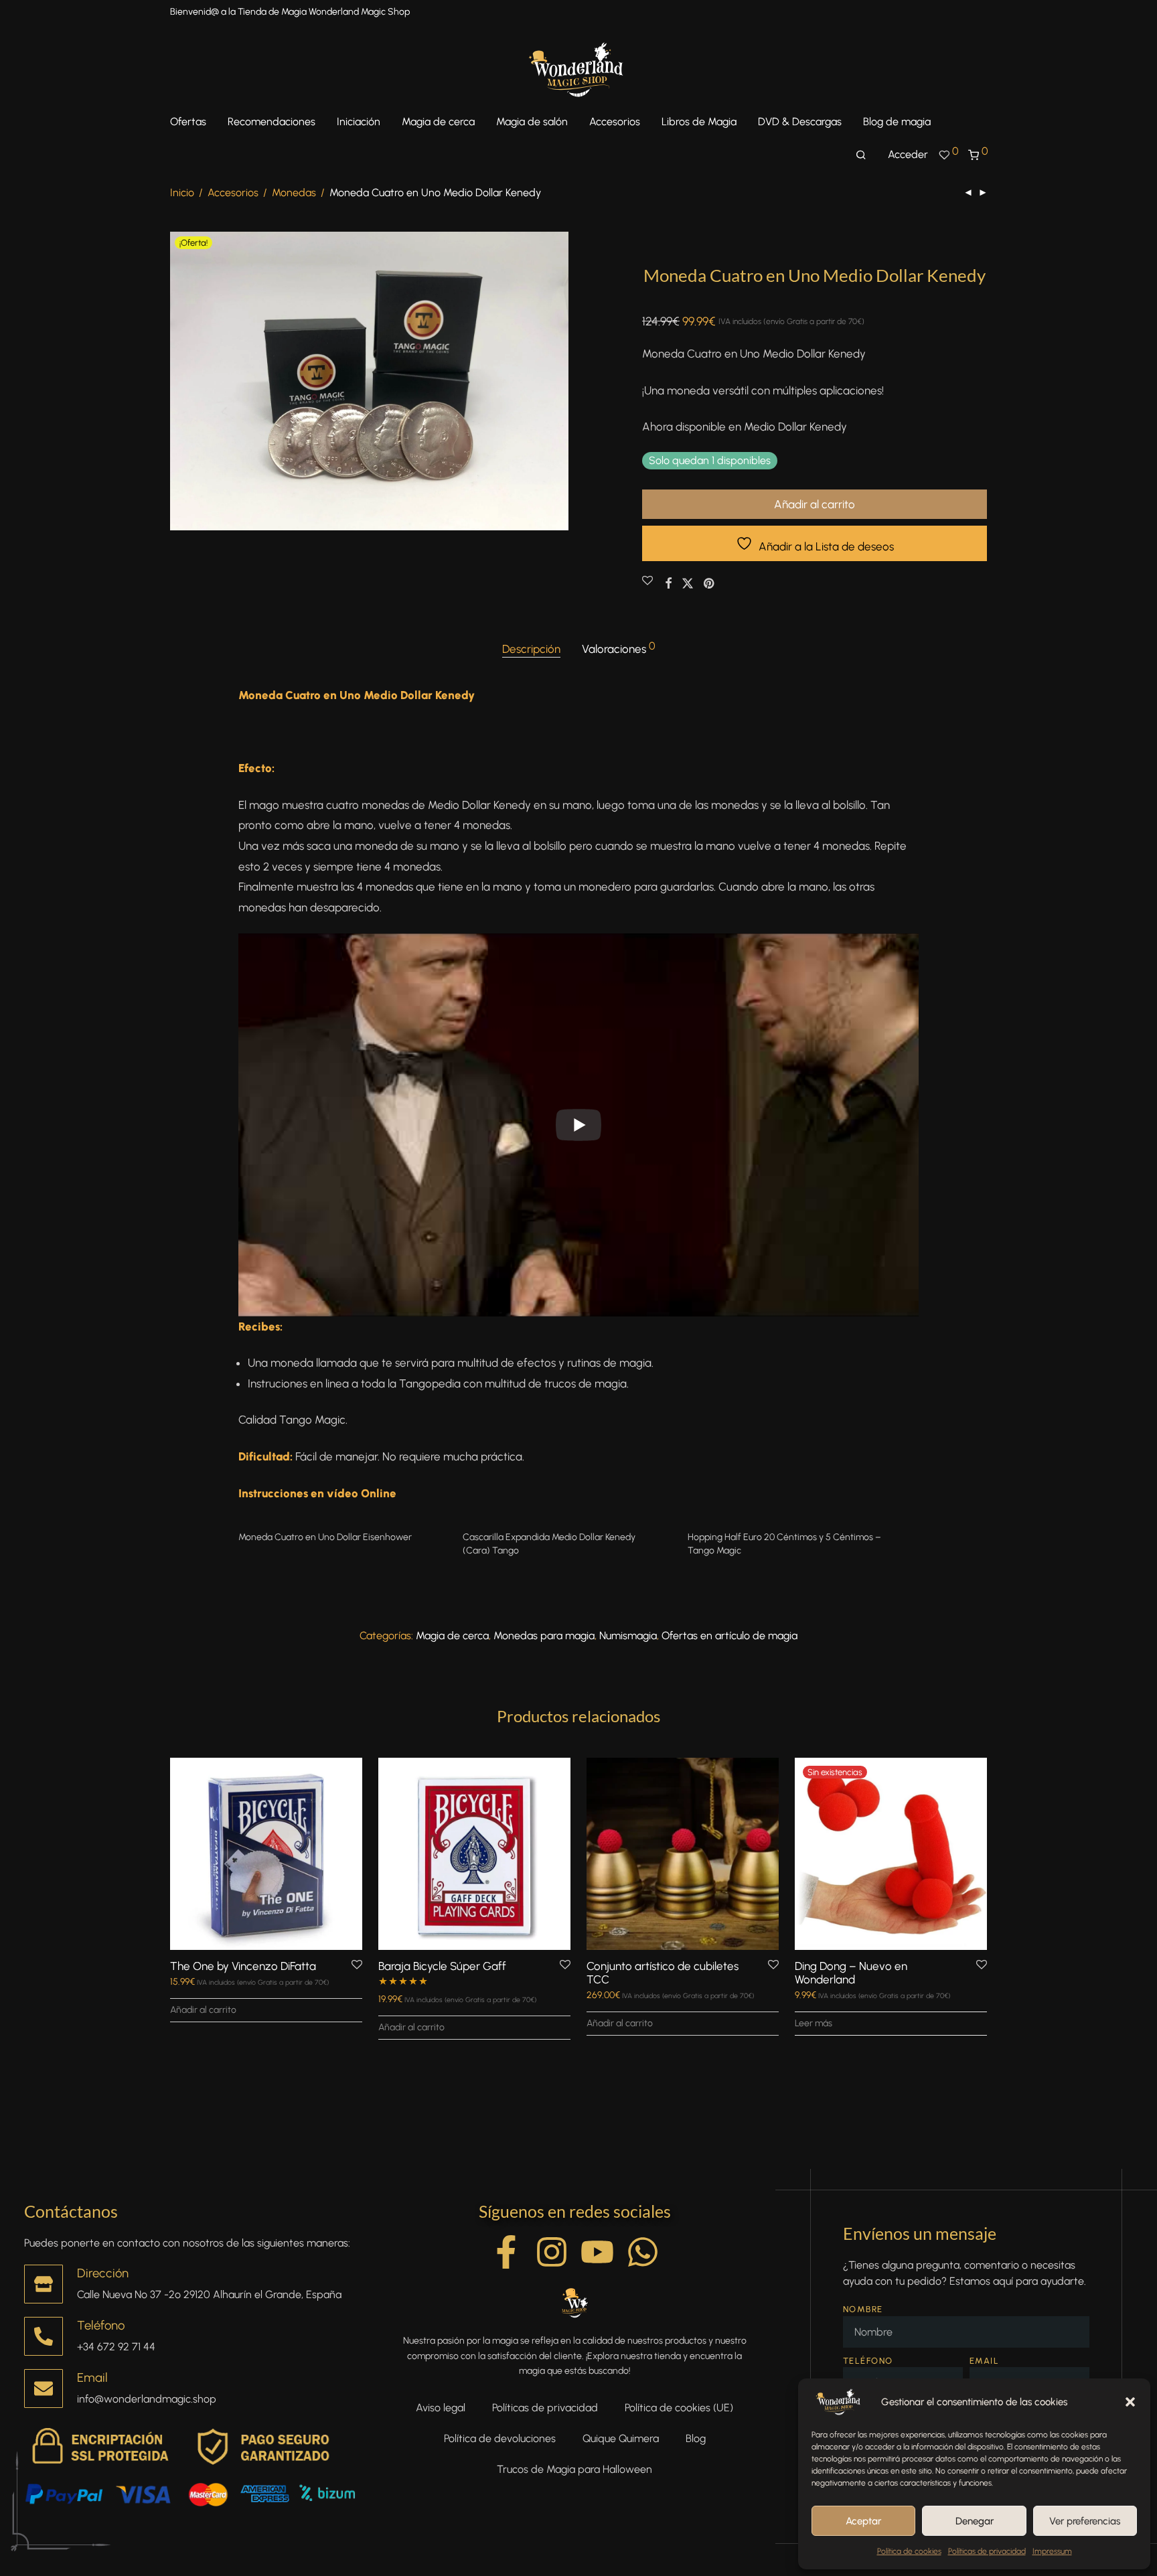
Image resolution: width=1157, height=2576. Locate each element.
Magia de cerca (438, 122)
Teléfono (101, 2325)
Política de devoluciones (500, 2438)
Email (92, 2377)
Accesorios (615, 122)
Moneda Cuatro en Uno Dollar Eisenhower (325, 1537)
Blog (696, 2438)
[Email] (44, 2389)
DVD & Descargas (800, 122)
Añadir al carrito (815, 504)
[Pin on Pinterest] (710, 584)
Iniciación (359, 122)
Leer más (814, 2023)
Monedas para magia (544, 1636)
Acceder (908, 154)
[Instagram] (552, 2252)
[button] (1130, 2402)
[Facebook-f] (506, 2252)
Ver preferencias (1085, 2521)
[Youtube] (597, 2252)
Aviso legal (441, 2408)
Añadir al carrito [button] (203, 2010)
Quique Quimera (621, 2438)
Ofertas (188, 122)
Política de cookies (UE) (679, 2408)
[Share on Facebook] (668, 584)
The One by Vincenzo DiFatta (243, 1966)
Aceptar (863, 2521)
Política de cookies (909, 2551)
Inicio (182, 193)
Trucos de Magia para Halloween (574, 2469)
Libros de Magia (699, 122)
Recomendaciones (272, 122)
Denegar (975, 2521)
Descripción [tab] (531, 649)
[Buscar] (861, 155)
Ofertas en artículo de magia (729, 1636)
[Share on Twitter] (688, 584)
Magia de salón (532, 122)
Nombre (863, 2309)
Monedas (294, 193)
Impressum (1052, 2551)
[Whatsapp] (643, 2252)
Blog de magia (897, 122)
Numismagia (628, 1636)
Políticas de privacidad (987, 2551)
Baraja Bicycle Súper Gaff (442, 1966)
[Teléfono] (44, 2336)
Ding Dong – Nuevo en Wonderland (851, 1973)
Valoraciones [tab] (619, 648)
